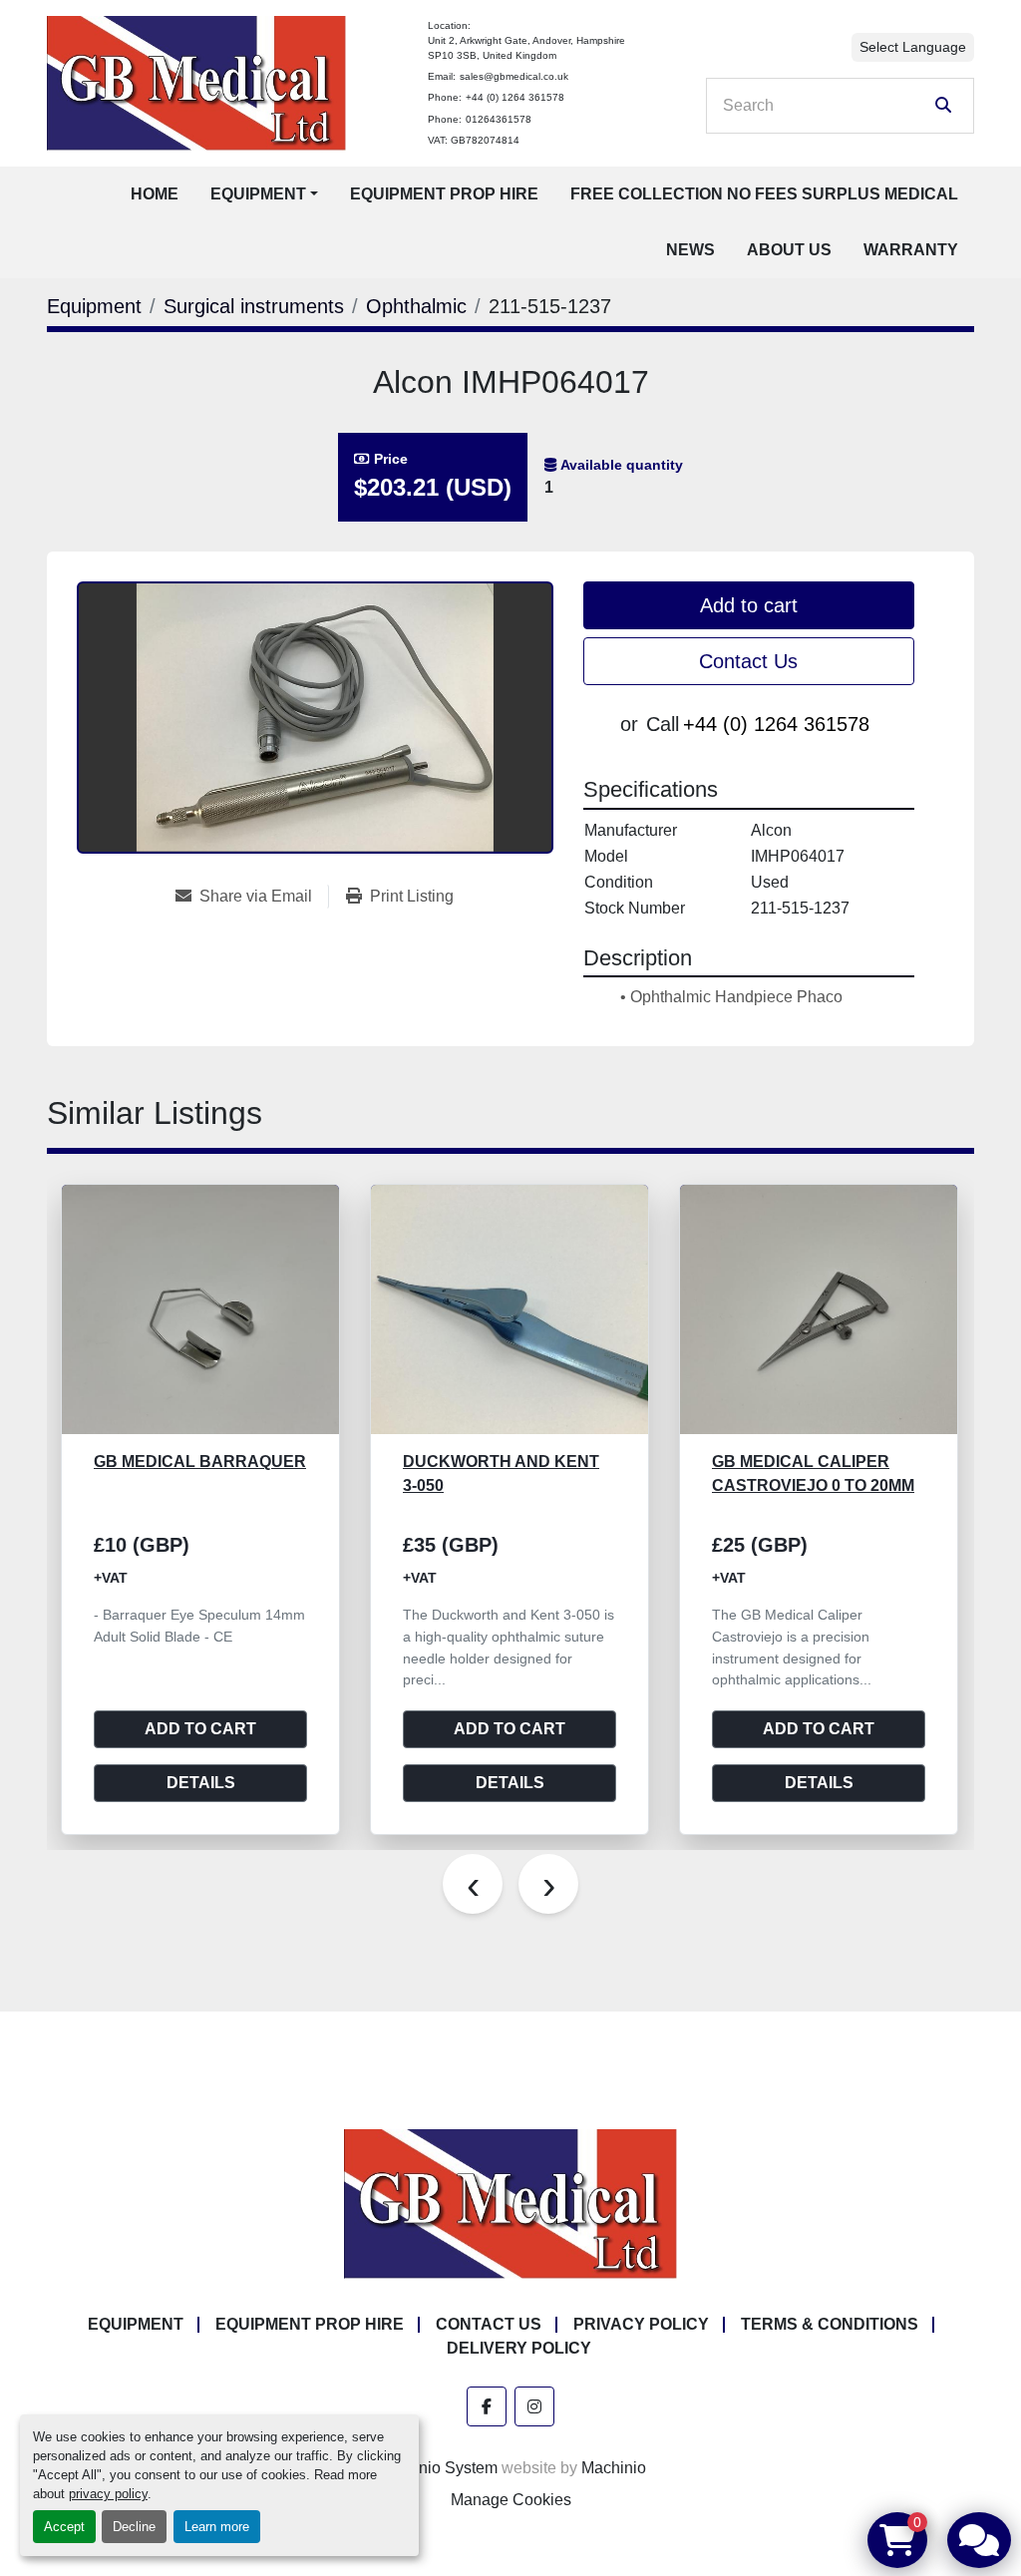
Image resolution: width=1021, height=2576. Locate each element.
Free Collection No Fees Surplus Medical (764, 194)
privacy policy (108, 2494)
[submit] (943, 106)
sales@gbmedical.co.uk (514, 76)
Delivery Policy (519, 2348)
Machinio (614, 2468)
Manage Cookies (511, 2500)
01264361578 (499, 119)
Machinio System (437, 2468)
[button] (264, 194)
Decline (134, 2527)
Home (155, 194)
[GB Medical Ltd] (510, 2203)
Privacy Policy (641, 2324)
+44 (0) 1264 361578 (515, 97)
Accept (64, 2527)
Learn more (217, 2527)
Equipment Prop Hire (444, 194)
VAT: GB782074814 (474, 140)
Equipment (258, 194)
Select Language (913, 47)
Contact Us (748, 661)
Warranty (911, 250)
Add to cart (749, 605)
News (690, 250)
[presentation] (473, 1884)
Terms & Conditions (830, 2324)
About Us (789, 250)
